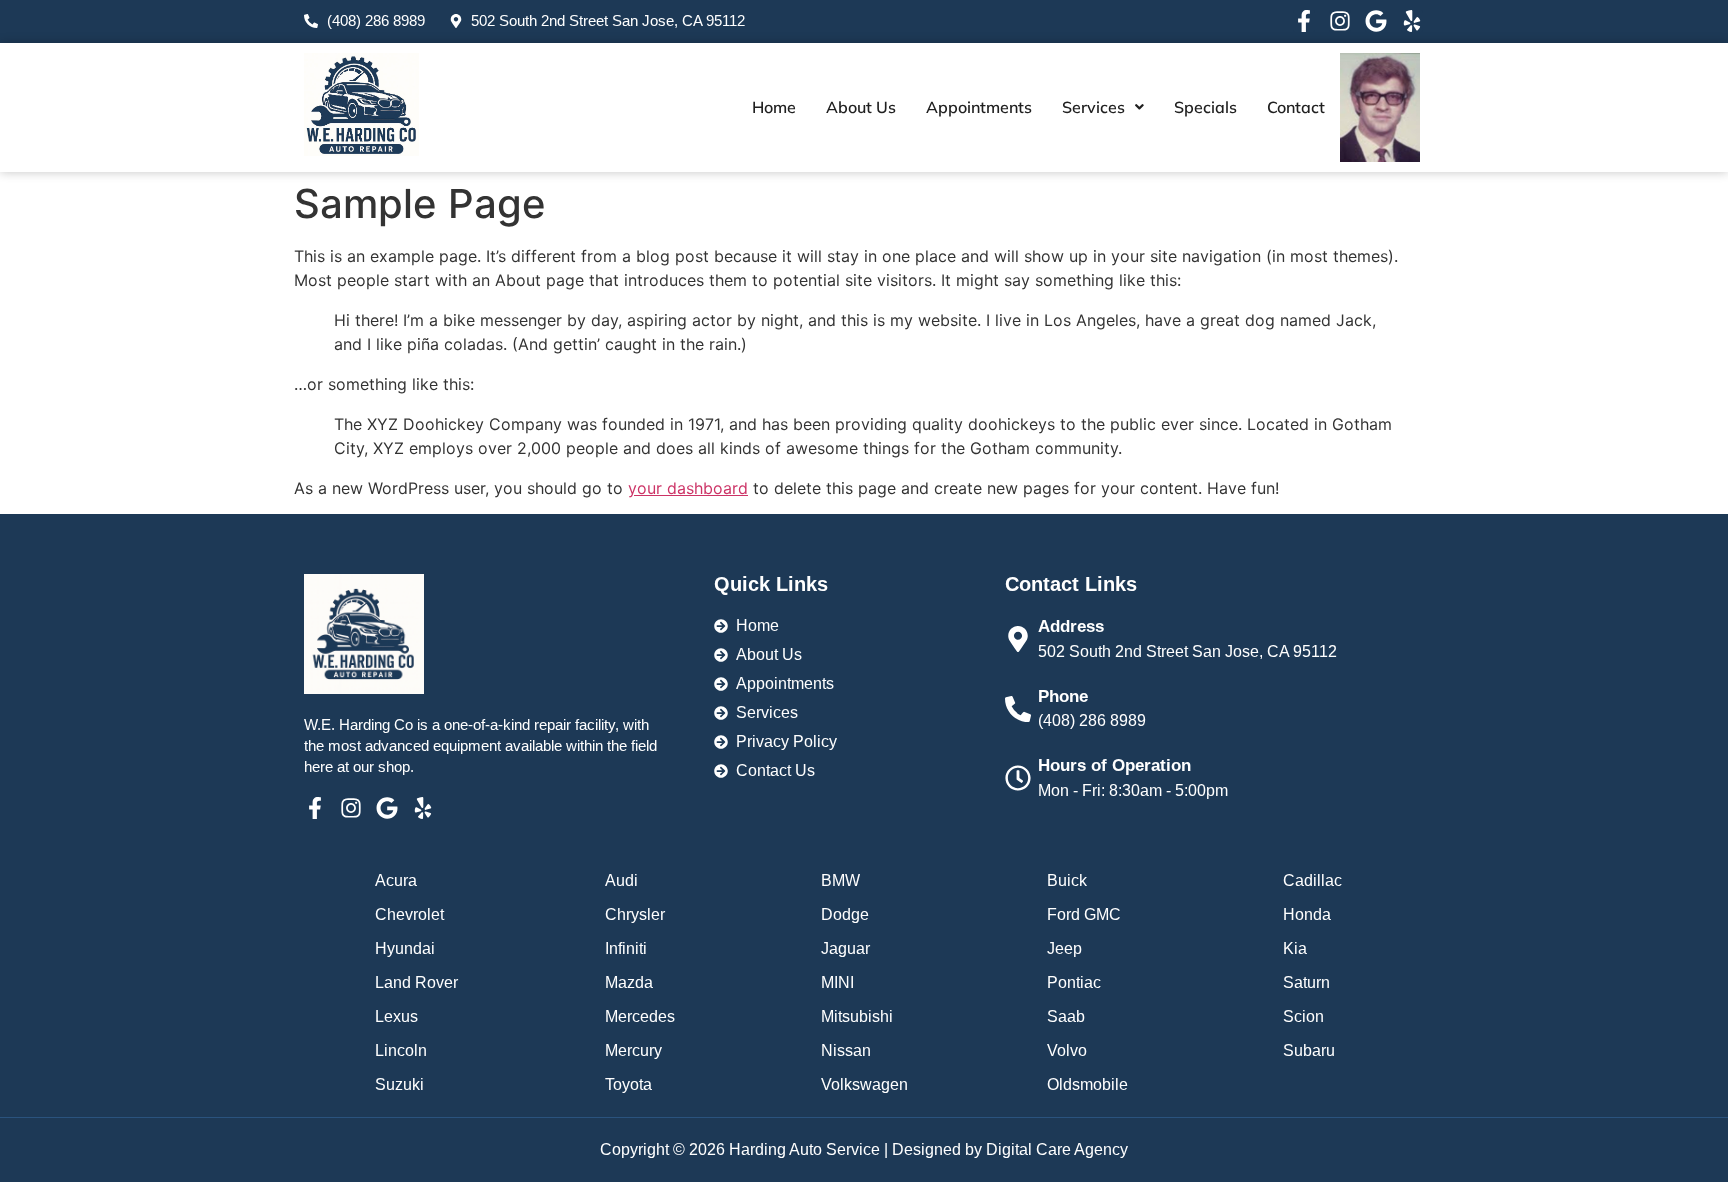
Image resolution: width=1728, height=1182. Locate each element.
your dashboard (688, 488)
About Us (861, 107)
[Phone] (1018, 709)
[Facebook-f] (1304, 21)
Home (774, 107)
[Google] (1376, 21)
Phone (1063, 696)
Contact (1296, 107)
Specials (1205, 107)
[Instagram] (1340, 21)
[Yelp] (1412, 21)
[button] (1103, 107)
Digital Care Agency (1057, 1149)
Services (1093, 107)
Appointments (979, 107)
